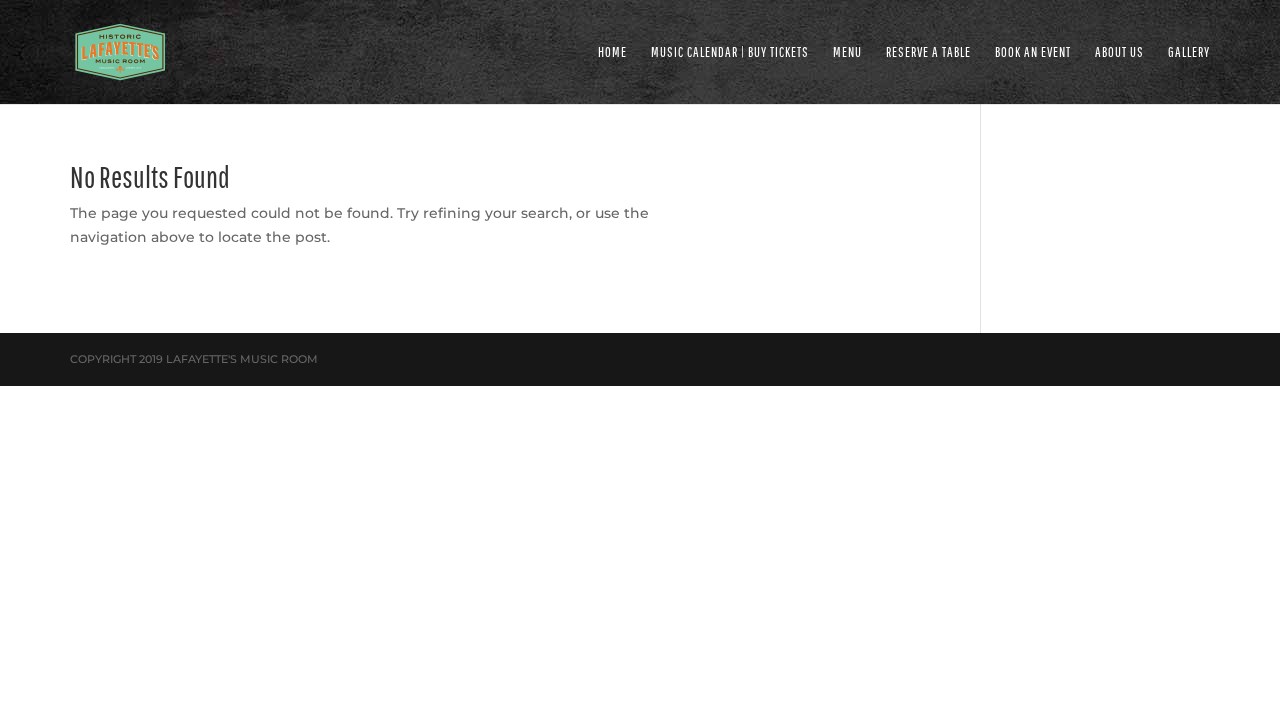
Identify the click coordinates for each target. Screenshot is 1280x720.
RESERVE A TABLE (928, 52)
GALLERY (1189, 52)
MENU (847, 52)
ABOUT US (1119, 52)
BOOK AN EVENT (1033, 52)
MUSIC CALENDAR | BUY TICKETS (730, 52)
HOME (612, 52)
